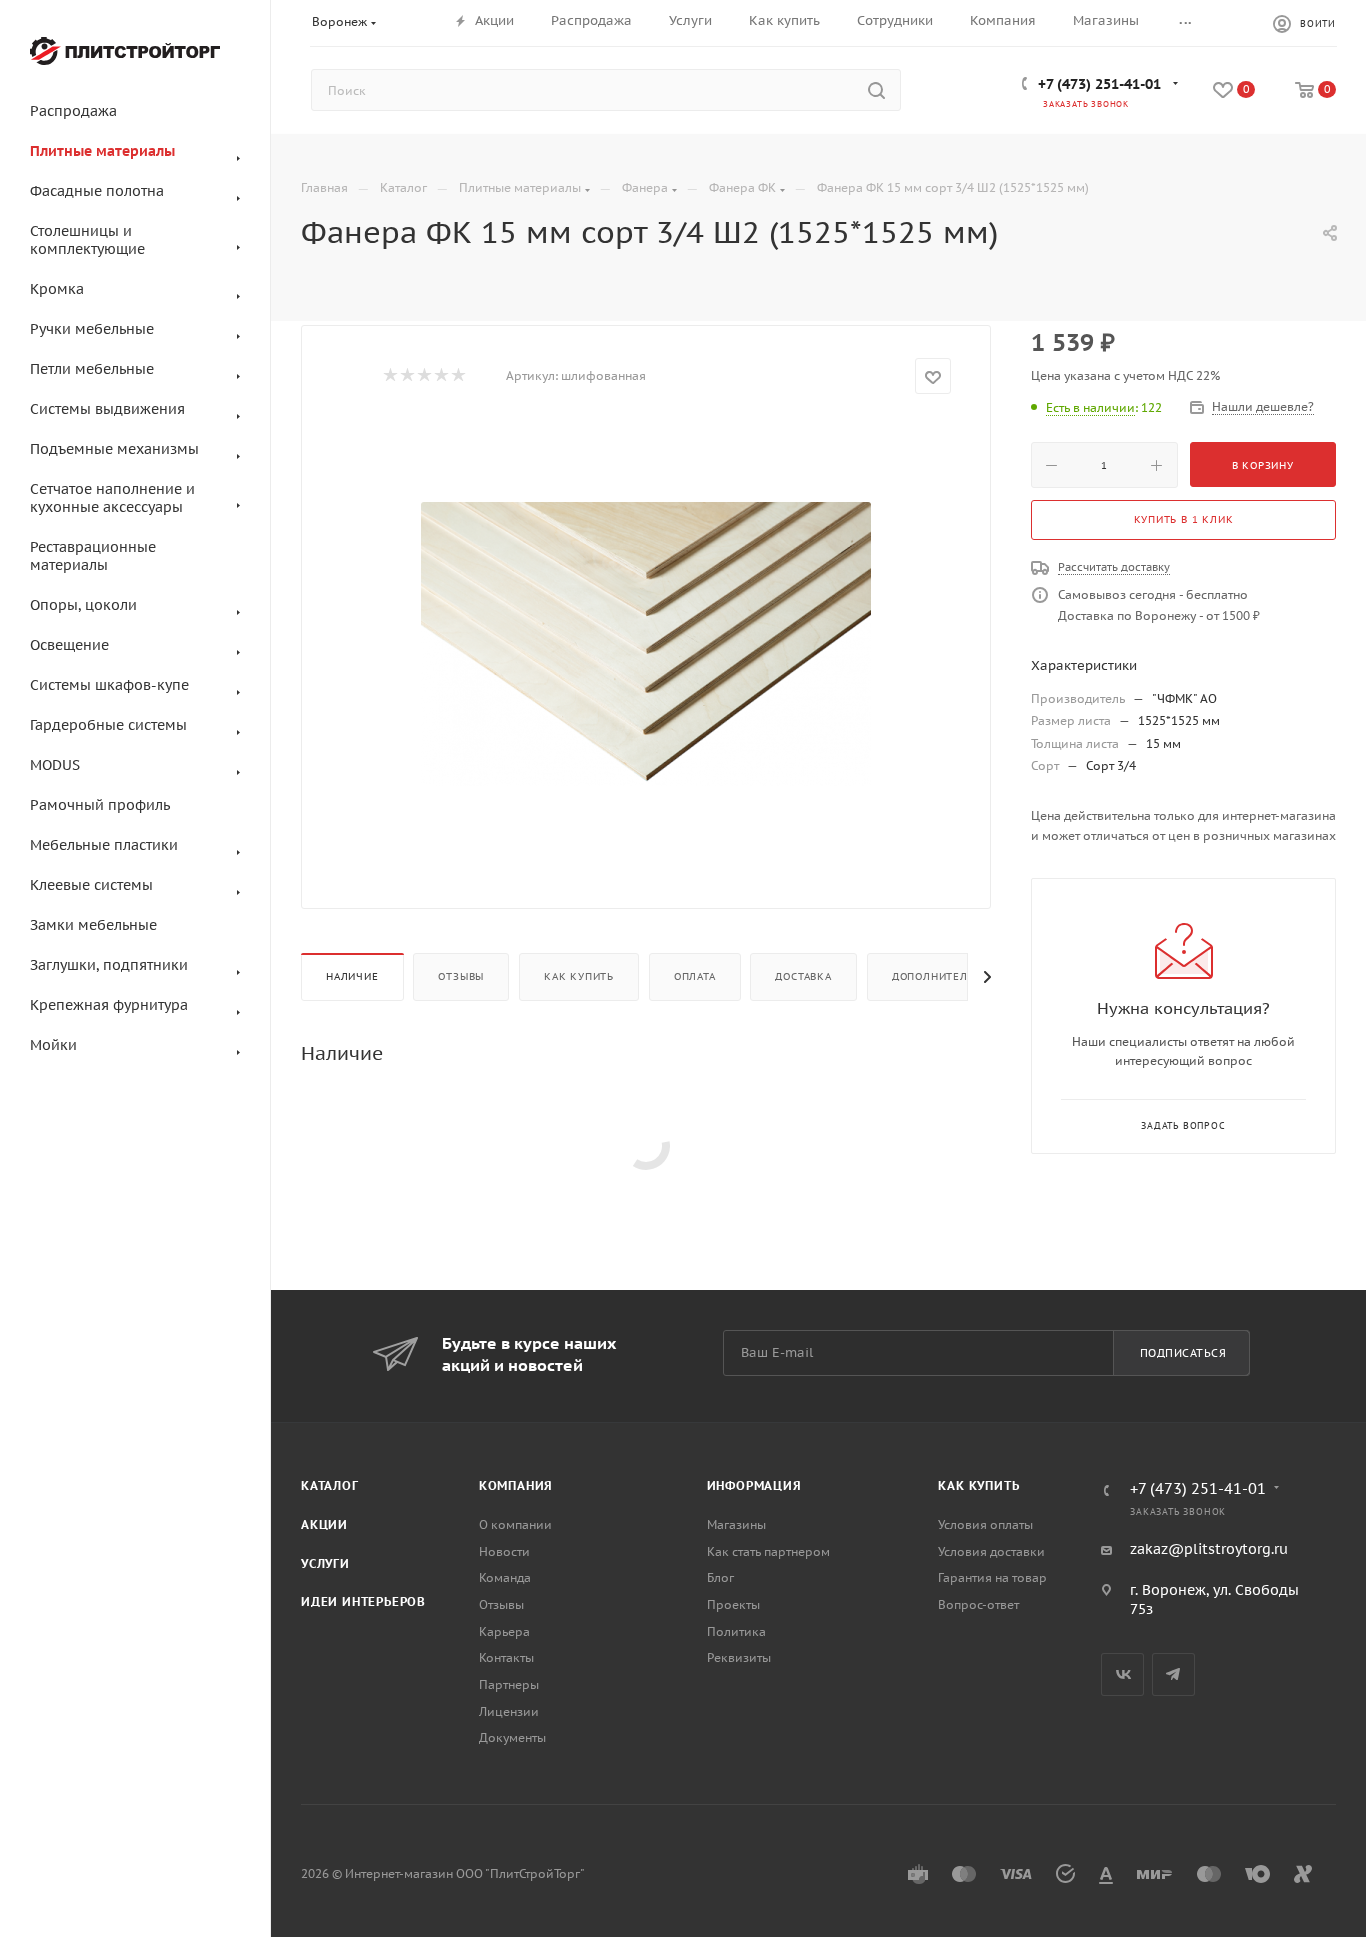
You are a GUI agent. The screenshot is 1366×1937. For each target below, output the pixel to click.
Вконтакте (1122, 1674)
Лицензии (509, 1711)
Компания (516, 1485)
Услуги (325, 1563)
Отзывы (461, 976)
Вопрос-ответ (978, 1604)
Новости (504, 1551)
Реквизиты (739, 1657)
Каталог (330, 1485)
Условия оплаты (985, 1524)
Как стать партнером (768, 1551)
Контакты (506, 1657)
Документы (512, 1737)
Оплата (695, 976)
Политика (736, 1631)
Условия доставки (991, 1551)
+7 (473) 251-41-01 (1099, 84)
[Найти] (876, 90)
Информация (754, 1485)
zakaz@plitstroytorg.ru (1209, 1549)
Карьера (504, 1631)
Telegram (1173, 1674)
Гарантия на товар (992, 1577)
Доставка (803, 976)
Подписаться (1183, 1353)
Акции (324, 1524)
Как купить (579, 976)
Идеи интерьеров (363, 1601)
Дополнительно (941, 976)
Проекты (733, 1604)
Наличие (352, 976)
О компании (515, 1524)
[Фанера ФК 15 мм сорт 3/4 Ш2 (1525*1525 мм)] (646, 644)
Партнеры (509, 1684)
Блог (720, 1577)
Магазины (736, 1524)
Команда (505, 1577)
